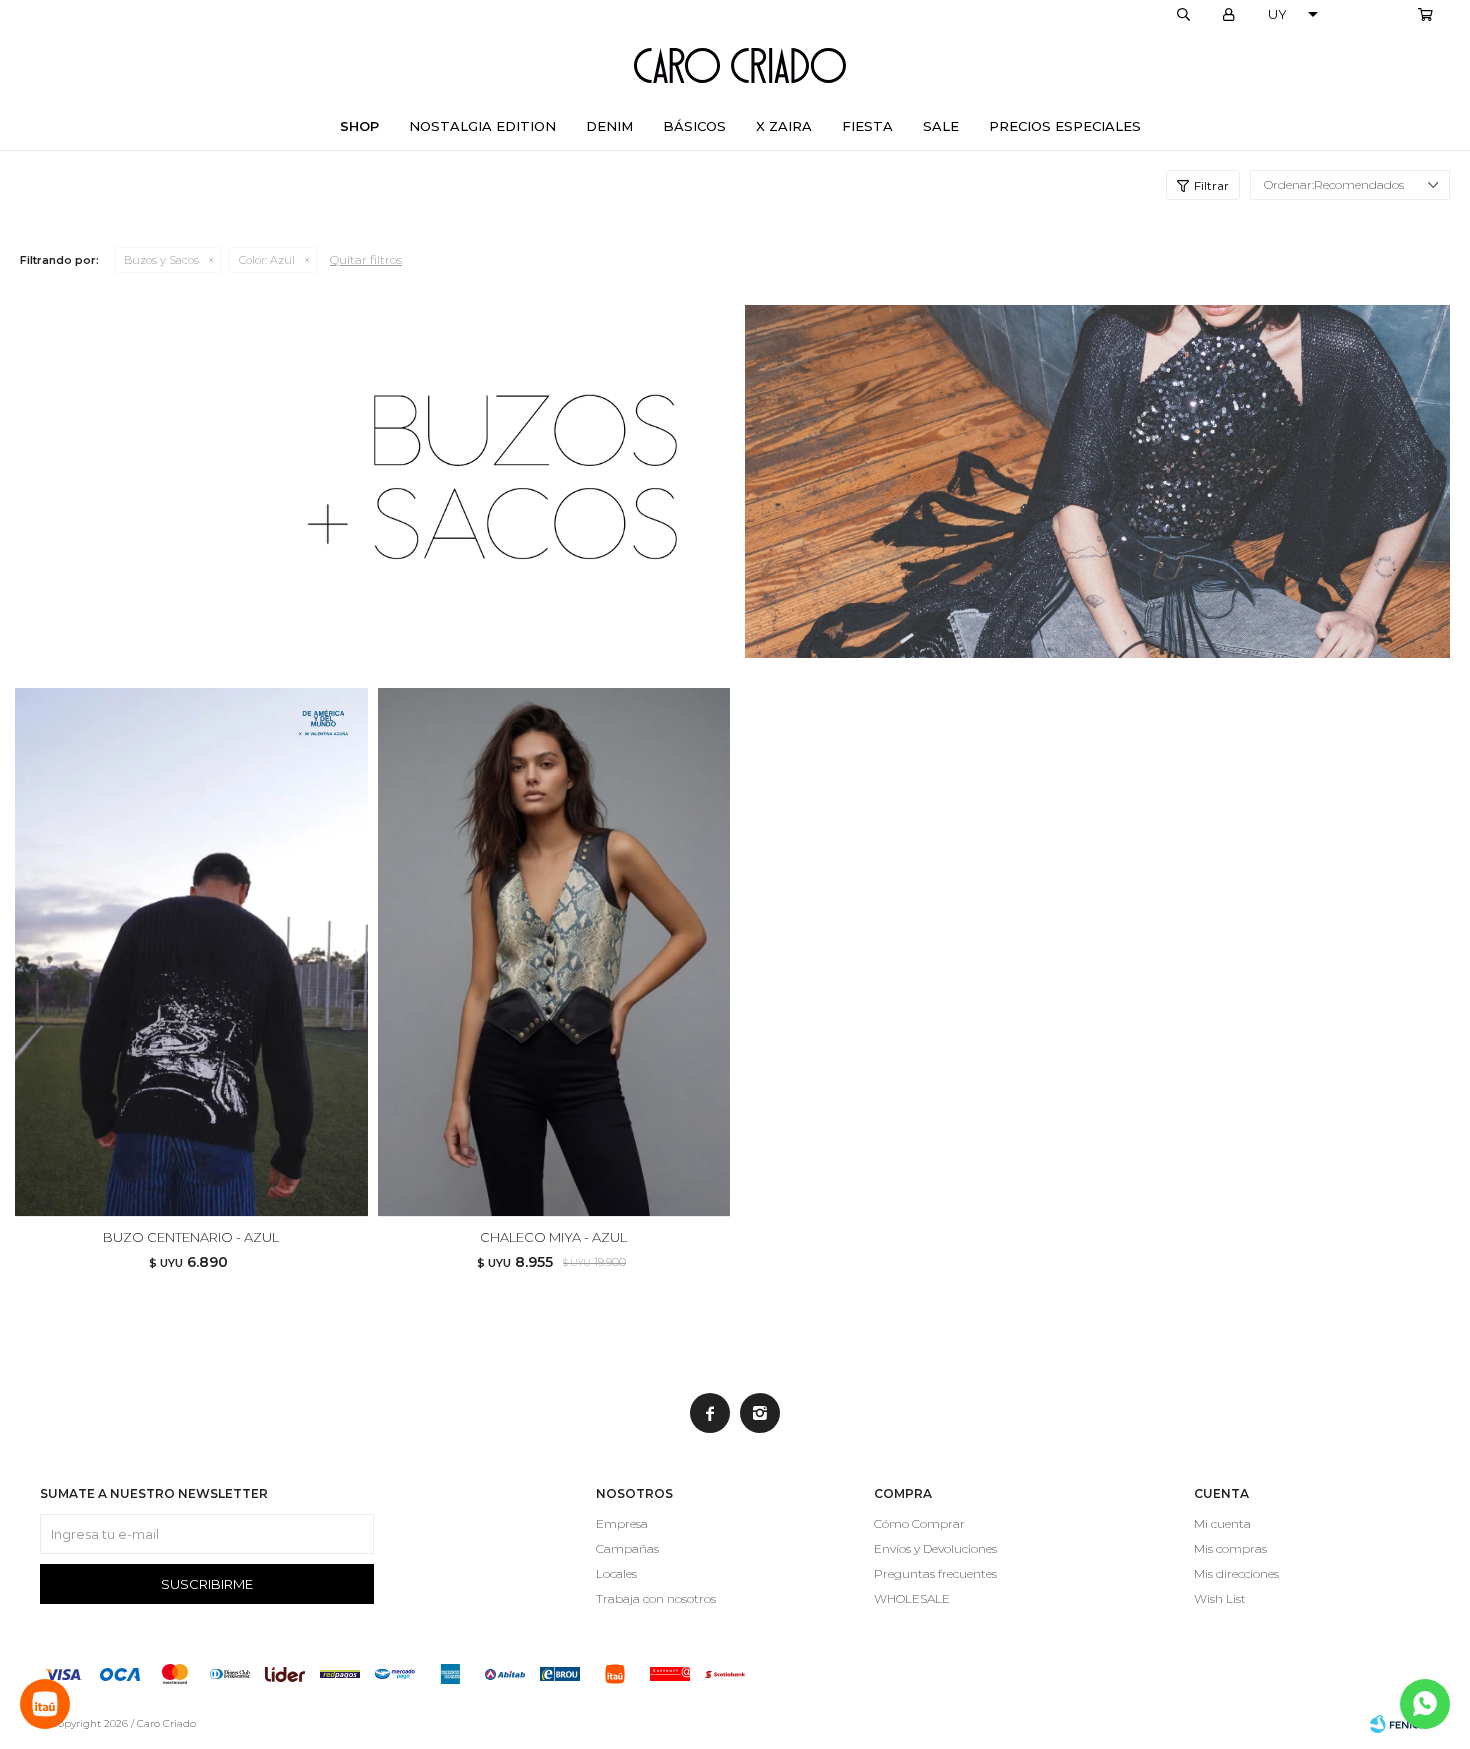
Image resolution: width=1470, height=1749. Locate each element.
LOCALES (1375, 15)
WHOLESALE (912, 1598)
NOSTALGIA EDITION (482, 126)
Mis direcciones (1236, 1573)
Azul (267, 260)
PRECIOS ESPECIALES (1065, 126)
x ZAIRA (784, 126)
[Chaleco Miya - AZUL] (554, 952)
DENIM (609, 126)
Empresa (622, 1523)
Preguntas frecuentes (935, 1573)
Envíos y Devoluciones (935, 1548)
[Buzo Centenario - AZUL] (191, 952)
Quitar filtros (366, 259)
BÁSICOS (694, 126)
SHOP (359, 126)
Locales (616, 1573)
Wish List (1220, 1598)
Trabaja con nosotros (656, 1598)
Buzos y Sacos (161, 260)
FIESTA (867, 126)
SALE (941, 126)
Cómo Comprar (919, 1523)
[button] (1183, 15)
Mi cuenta (1222, 1523)
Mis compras (1230, 1548)
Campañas (627, 1548)
